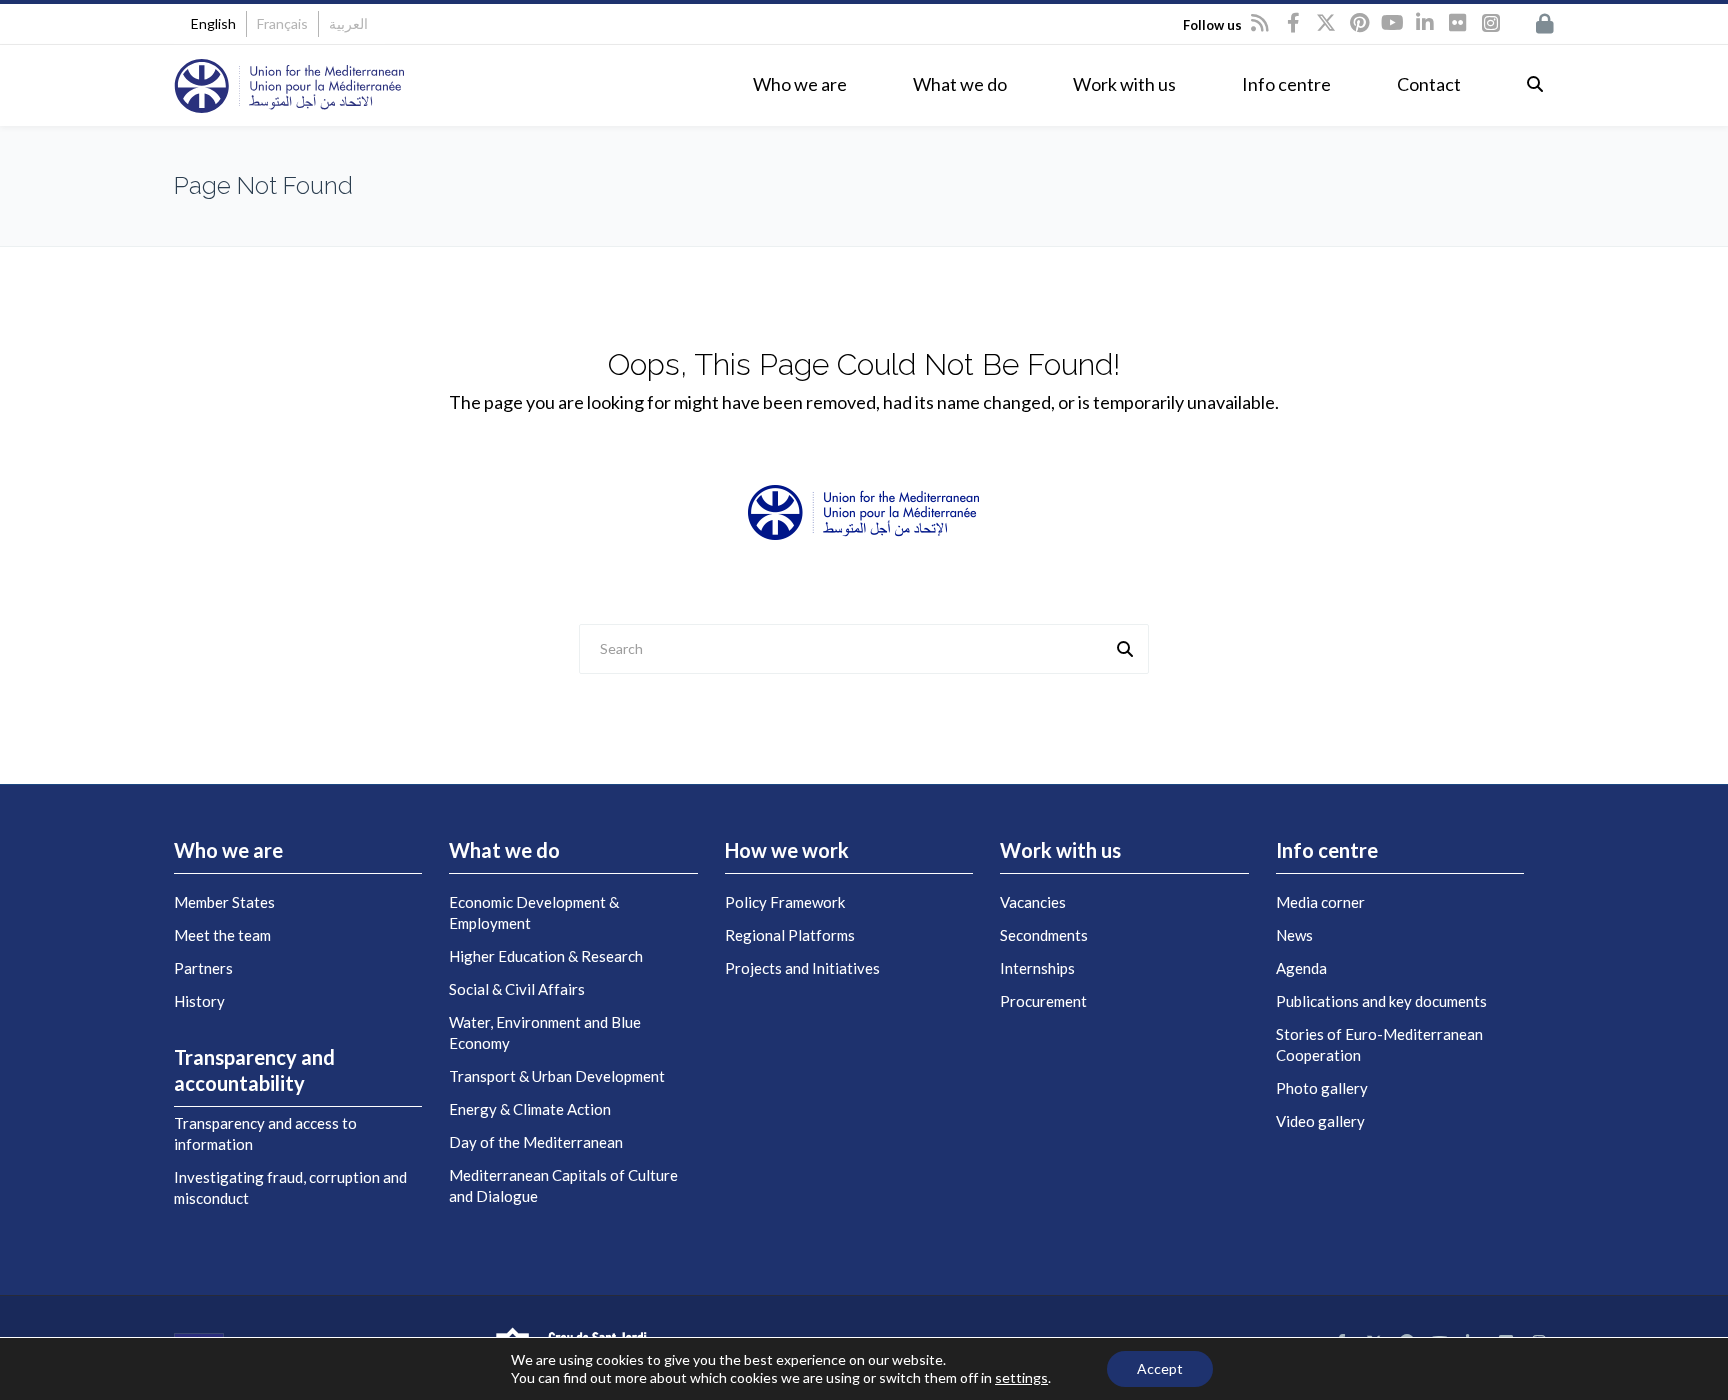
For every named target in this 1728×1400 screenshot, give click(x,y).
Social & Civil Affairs (517, 989)
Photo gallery (1322, 1088)
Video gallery (1320, 1121)
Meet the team (222, 935)
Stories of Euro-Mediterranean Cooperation (1379, 1044)
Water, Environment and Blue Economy (545, 1032)
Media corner (1320, 902)
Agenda (1301, 968)
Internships (1037, 968)
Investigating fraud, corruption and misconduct (290, 1187)
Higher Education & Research (546, 956)
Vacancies (1033, 902)
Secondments (1044, 935)
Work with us (1124, 84)
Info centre (1286, 84)
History (199, 1001)
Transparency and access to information (265, 1133)
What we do (960, 84)
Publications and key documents (1381, 1001)
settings (1021, 1377)
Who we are (800, 84)
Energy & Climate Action (530, 1109)
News (1294, 935)
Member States (224, 902)
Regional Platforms (790, 935)
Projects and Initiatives (802, 968)
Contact (1429, 84)
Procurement (1043, 1001)
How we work (787, 850)
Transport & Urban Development (557, 1076)
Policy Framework (785, 902)
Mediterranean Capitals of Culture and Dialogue (563, 1185)
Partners (203, 968)
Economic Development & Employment (534, 912)
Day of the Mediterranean (536, 1142)
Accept (1160, 1368)
